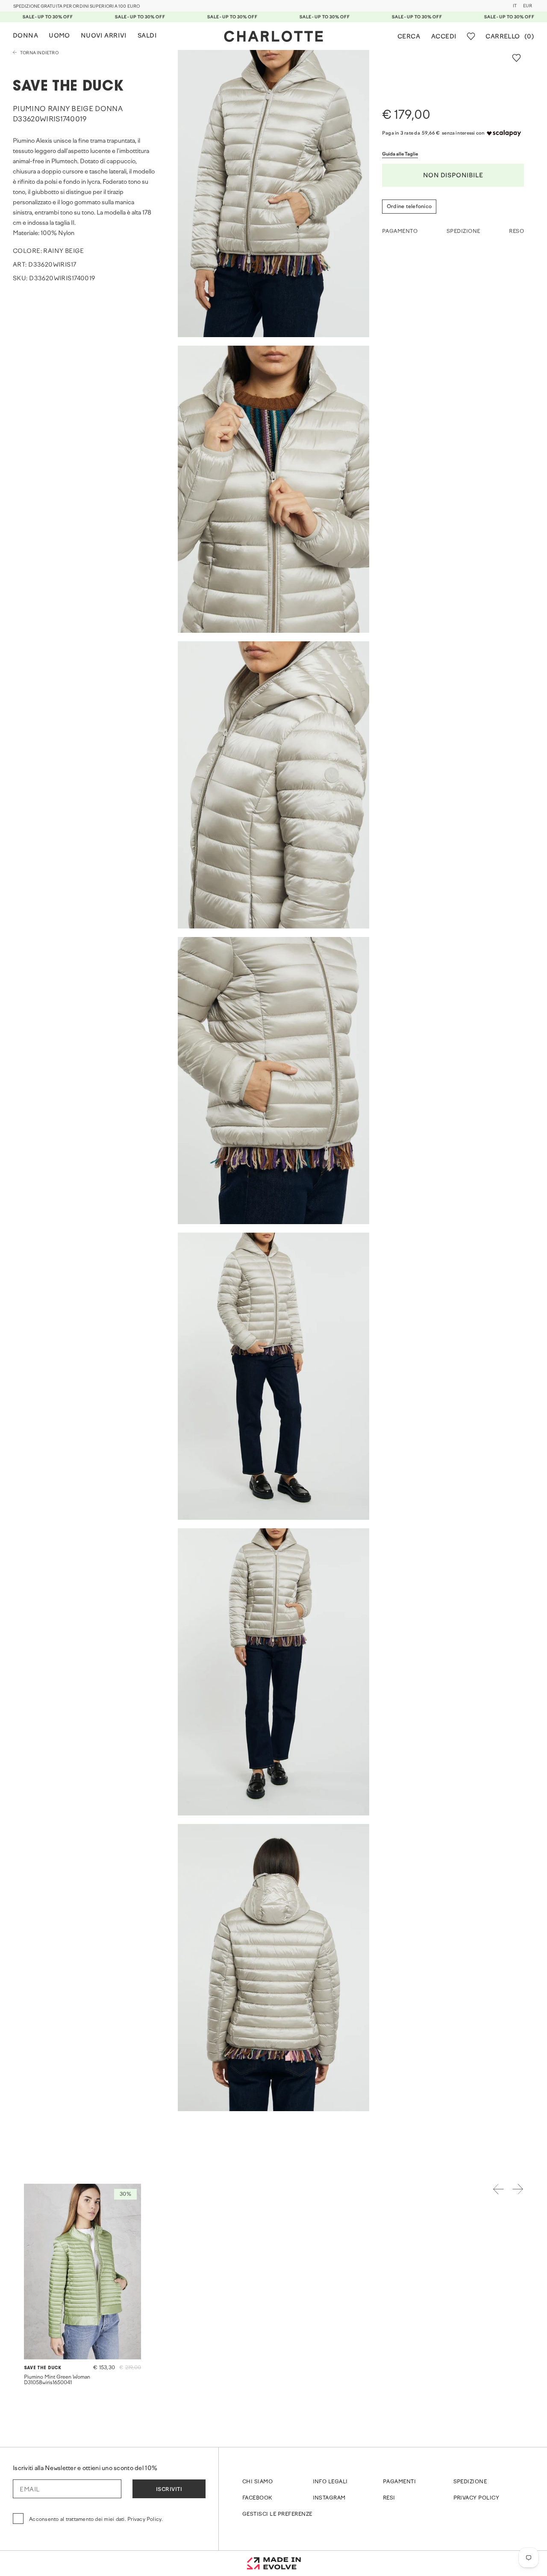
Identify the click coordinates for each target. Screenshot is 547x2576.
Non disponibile (453, 176)
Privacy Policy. (145, 2520)
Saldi (147, 36)
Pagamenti (399, 2482)
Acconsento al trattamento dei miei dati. (96, 2520)
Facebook (257, 2498)
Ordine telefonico (409, 207)
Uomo (59, 36)
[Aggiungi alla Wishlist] (516, 58)
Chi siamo (257, 2482)
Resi (389, 2498)
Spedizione (470, 2482)
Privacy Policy (476, 2498)
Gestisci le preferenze (277, 2514)
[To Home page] (273, 36)
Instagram (329, 2498)
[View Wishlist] (471, 36)
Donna (25, 36)
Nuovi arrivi (104, 36)
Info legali (330, 2482)
